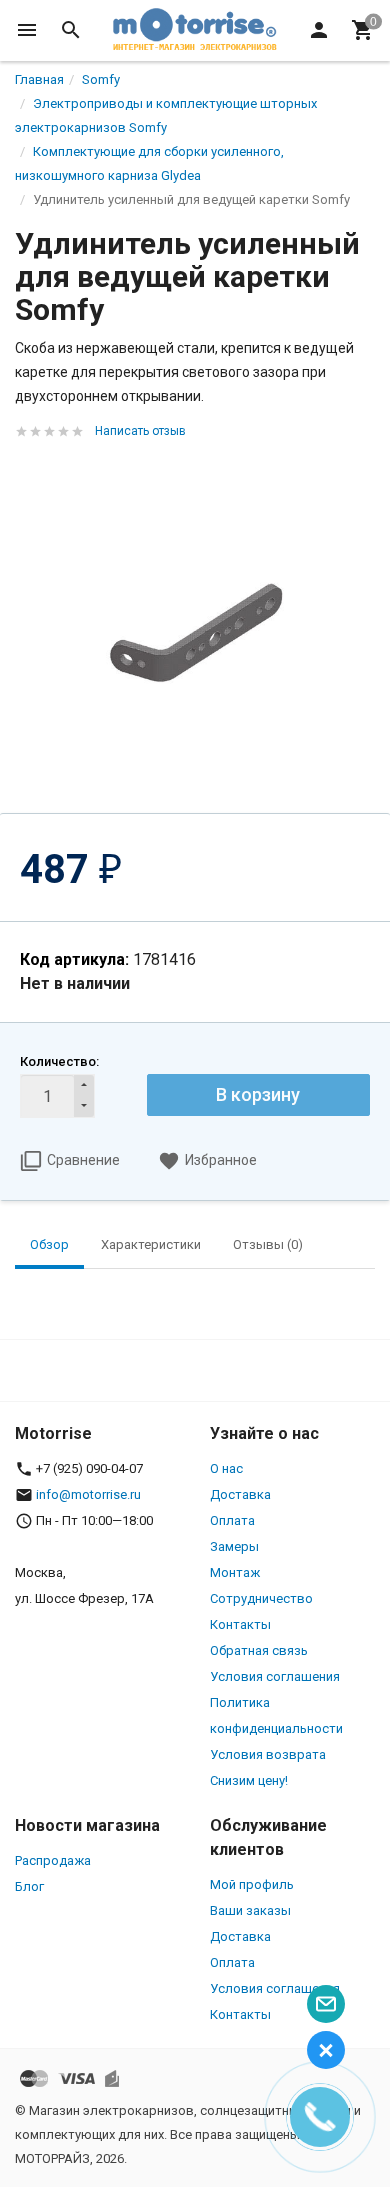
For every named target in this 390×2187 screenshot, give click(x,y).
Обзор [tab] (49, 1244)
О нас (226, 1468)
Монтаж (235, 1572)
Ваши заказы (250, 1910)
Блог (29, 1886)
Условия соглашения (275, 1676)
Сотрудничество (261, 1598)
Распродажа (53, 1860)
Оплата (232, 1520)
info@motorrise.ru (88, 1494)
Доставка (240, 1494)
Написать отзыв (140, 431)
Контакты (240, 1624)
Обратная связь (259, 1650)
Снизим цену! (249, 1780)
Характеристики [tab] (151, 1244)
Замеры (234, 1546)
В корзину (258, 1094)
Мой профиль (252, 1884)
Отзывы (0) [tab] (268, 1244)
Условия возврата (268, 1754)
